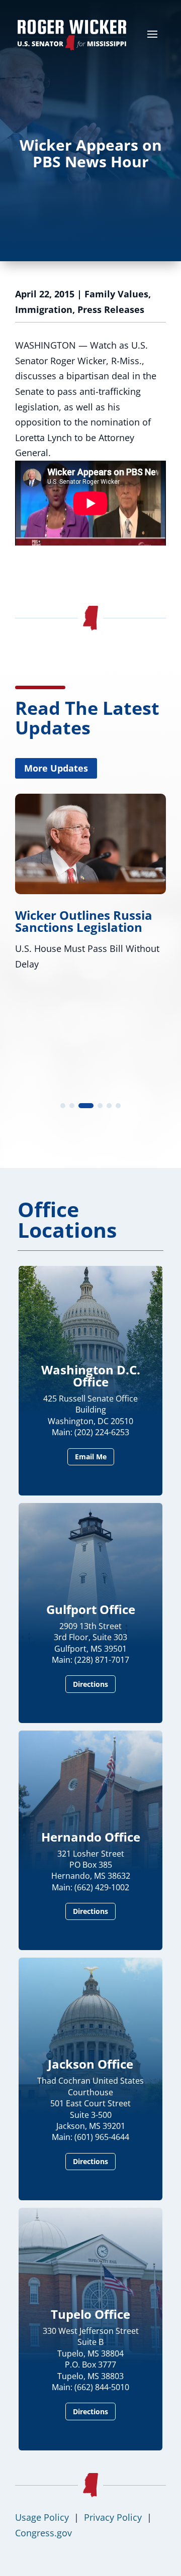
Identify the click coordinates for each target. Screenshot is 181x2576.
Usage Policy (42, 2517)
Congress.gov (43, 2533)
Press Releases (111, 309)
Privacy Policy (113, 2517)
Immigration (44, 309)
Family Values (116, 294)
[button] (63, 1106)
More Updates (56, 768)
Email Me (91, 1457)
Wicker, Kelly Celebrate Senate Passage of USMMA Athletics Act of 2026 (85, 933)
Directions (90, 1684)
